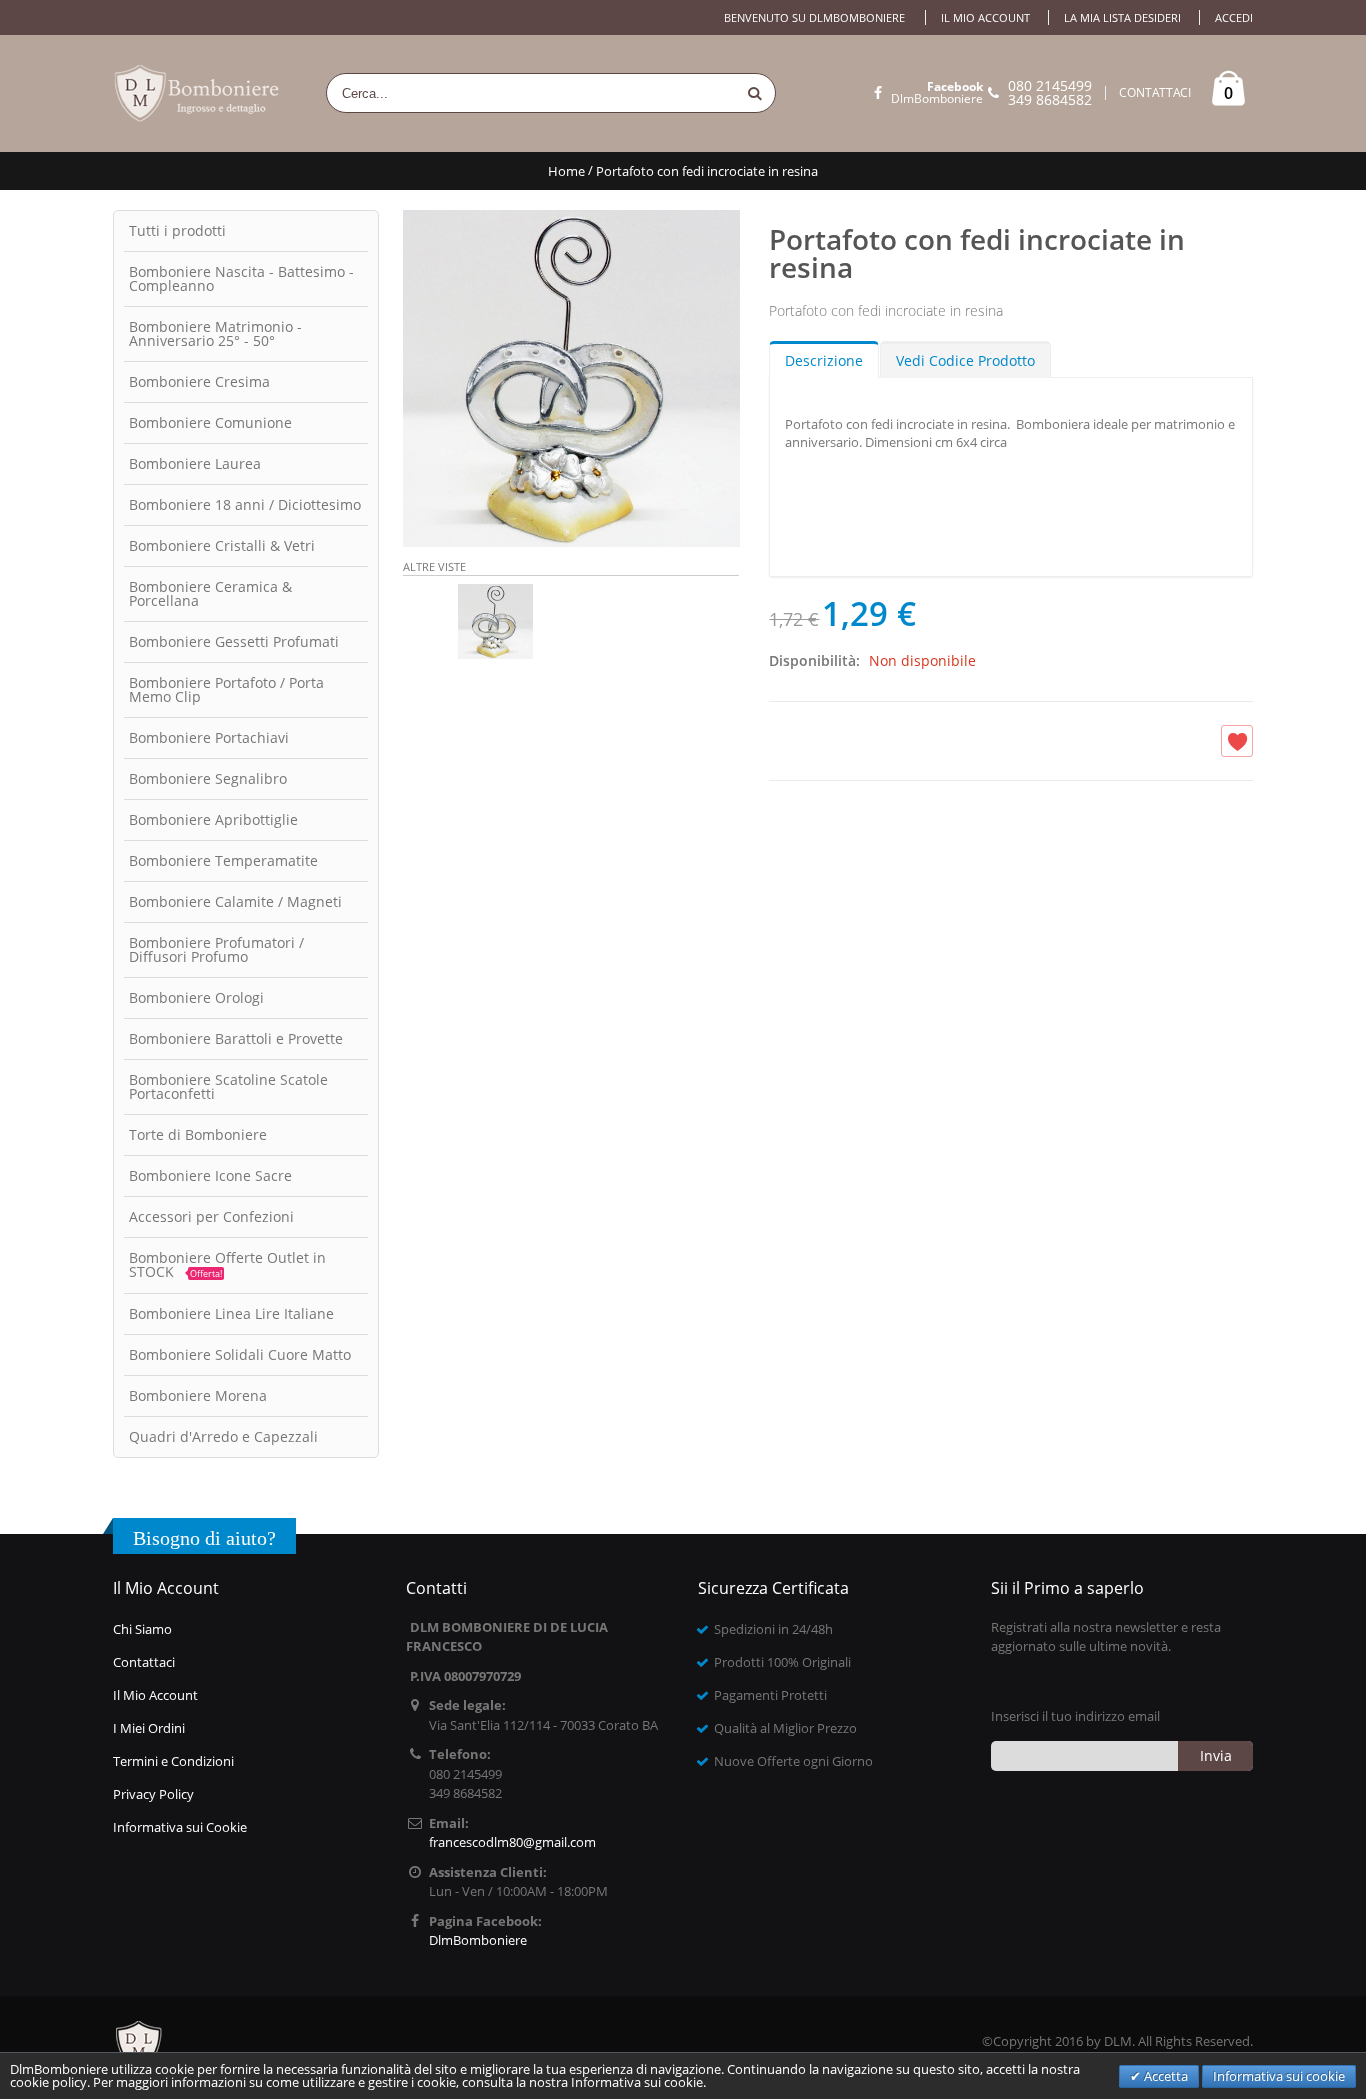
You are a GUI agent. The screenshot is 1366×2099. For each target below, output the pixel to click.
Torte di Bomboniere (198, 1134)
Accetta (1164, 2076)
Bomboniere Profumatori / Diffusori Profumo (216, 949)
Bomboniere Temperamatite (223, 860)
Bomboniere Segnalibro (208, 778)
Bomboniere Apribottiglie (213, 819)
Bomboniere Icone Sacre (210, 1175)
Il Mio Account (155, 1695)
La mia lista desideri (1122, 17)
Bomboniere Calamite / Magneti (235, 901)
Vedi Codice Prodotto (965, 360)
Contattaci (144, 1662)
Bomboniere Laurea (195, 463)
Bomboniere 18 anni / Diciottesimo (245, 504)
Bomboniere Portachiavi (209, 737)
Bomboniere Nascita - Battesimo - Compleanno (241, 278)
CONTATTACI (1155, 93)
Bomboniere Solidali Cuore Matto (240, 1354)
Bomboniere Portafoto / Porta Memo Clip (226, 689)
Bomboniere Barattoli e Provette (236, 1038)
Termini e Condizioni (173, 1761)
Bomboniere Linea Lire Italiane (231, 1313)
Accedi (1234, 17)
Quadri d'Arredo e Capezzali (223, 1436)
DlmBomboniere (937, 93)
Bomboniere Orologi (196, 997)
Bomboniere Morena (198, 1395)
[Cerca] (755, 93)
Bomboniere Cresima (199, 381)
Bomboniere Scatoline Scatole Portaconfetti (228, 1086)
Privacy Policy (153, 1794)
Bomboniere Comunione (210, 422)
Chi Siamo (142, 1629)
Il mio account (985, 17)
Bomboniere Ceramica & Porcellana (210, 593)
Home (566, 171)
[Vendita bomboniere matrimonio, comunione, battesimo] (198, 93)
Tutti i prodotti (177, 230)
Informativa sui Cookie (180, 1827)
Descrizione (824, 360)
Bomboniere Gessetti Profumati (234, 641)
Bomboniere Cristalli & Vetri (222, 545)
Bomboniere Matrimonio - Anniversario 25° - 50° (215, 333)
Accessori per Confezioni (211, 1216)
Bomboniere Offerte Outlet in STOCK (227, 1264)
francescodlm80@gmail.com (512, 1842)
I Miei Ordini (149, 1728)
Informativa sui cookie (1279, 2076)
